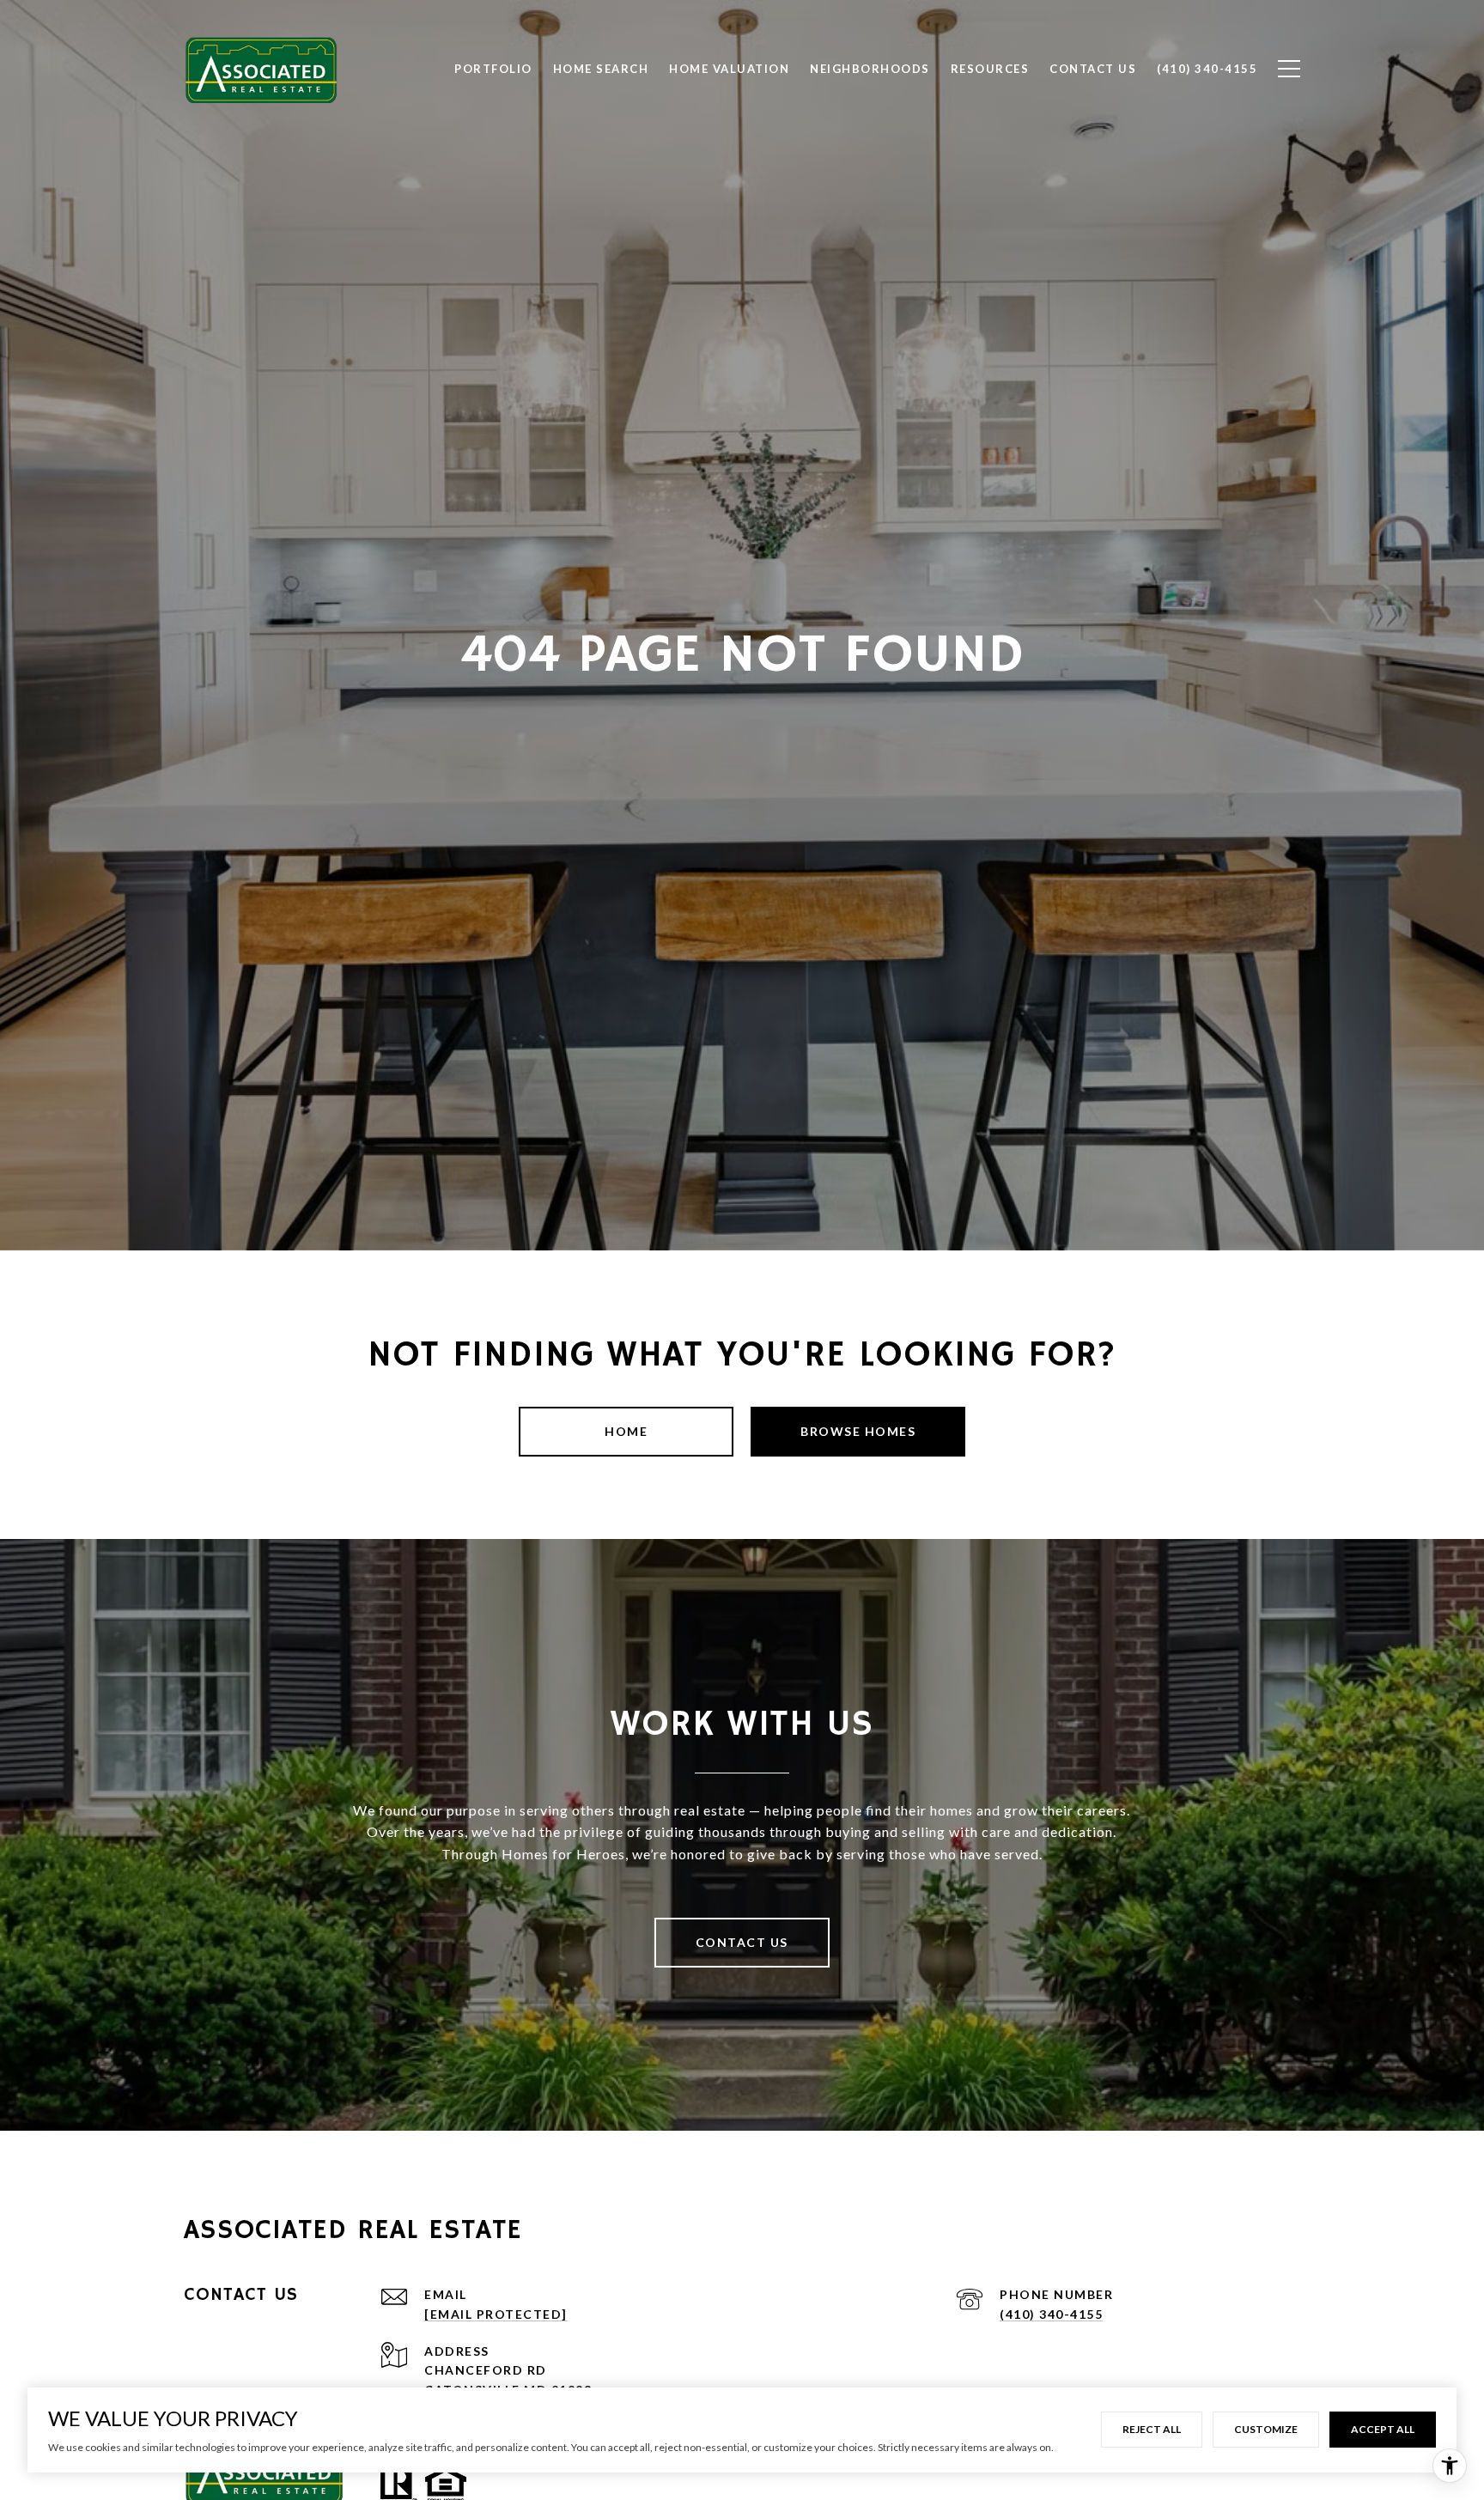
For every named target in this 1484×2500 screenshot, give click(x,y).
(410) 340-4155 (1051, 2314)
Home (626, 1431)
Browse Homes (858, 1431)
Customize (1266, 2429)
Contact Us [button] (742, 1942)
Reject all (1152, 2429)
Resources (990, 69)
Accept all (1383, 2429)
